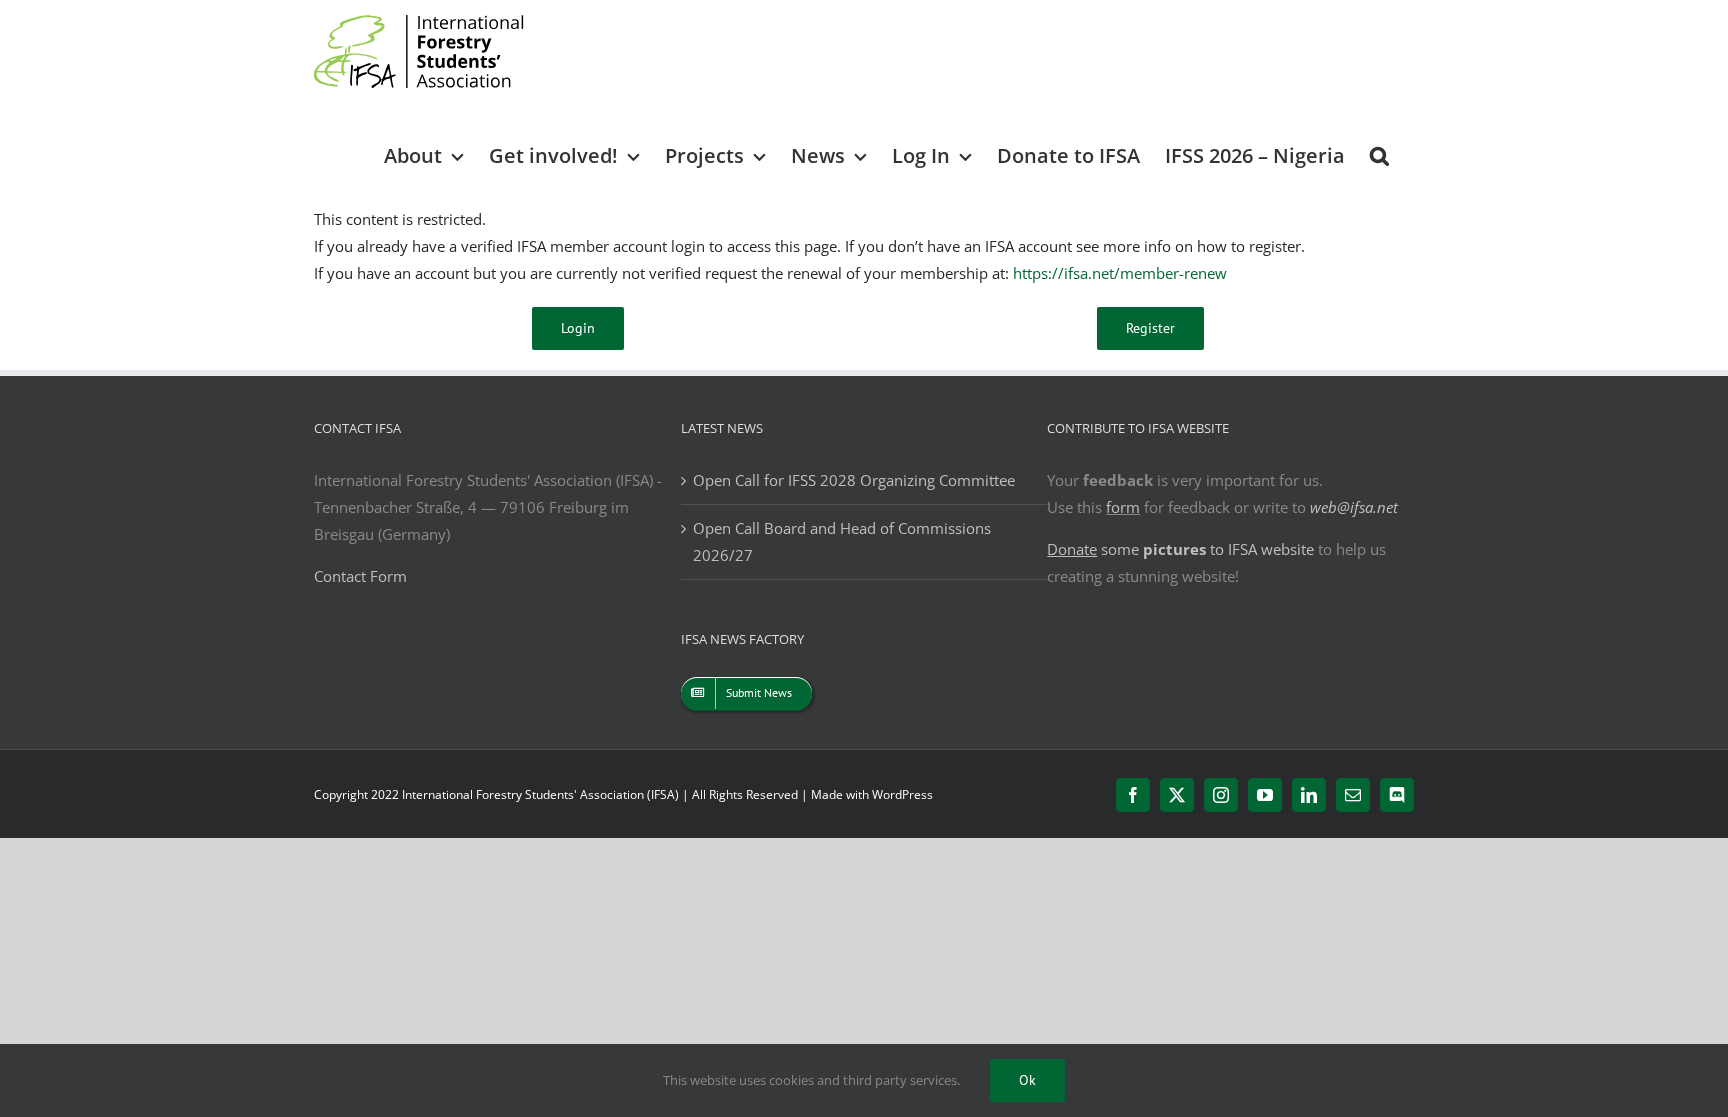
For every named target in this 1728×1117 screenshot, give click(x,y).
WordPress (902, 794)
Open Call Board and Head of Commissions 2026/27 (842, 541)
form (1123, 507)
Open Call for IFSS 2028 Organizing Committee (854, 480)
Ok (1027, 1080)
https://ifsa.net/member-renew (1120, 273)
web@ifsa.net (1354, 507)
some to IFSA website (1180, 549)
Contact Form (360, 576)
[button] (1379, 154)
